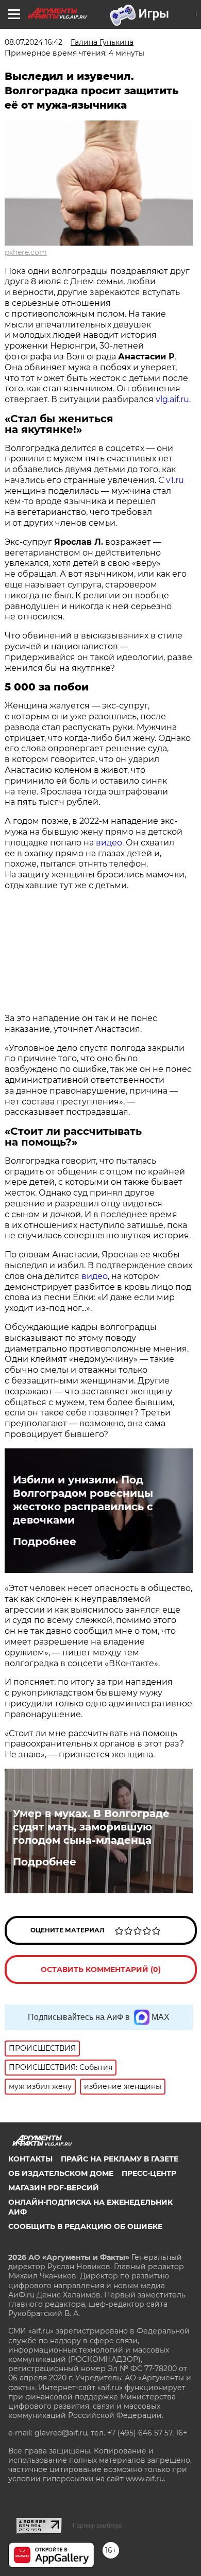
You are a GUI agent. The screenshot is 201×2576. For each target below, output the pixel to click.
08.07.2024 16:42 (33, 42)
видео (109, 843)
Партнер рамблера (97, 2526)
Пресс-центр (149, 2173)
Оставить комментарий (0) (101, 1969)
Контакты (30, 2159)
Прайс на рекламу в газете (120, 2159)
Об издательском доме (61, 2173)
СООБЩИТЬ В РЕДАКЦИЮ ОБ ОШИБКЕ (85, 2226)
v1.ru (175, 480)
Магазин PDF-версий (54, 2188)
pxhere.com (26, 252)
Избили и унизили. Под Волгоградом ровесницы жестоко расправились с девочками (83, 1500)
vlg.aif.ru (172, 399)
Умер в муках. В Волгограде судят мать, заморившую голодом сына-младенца (91, 1827)
